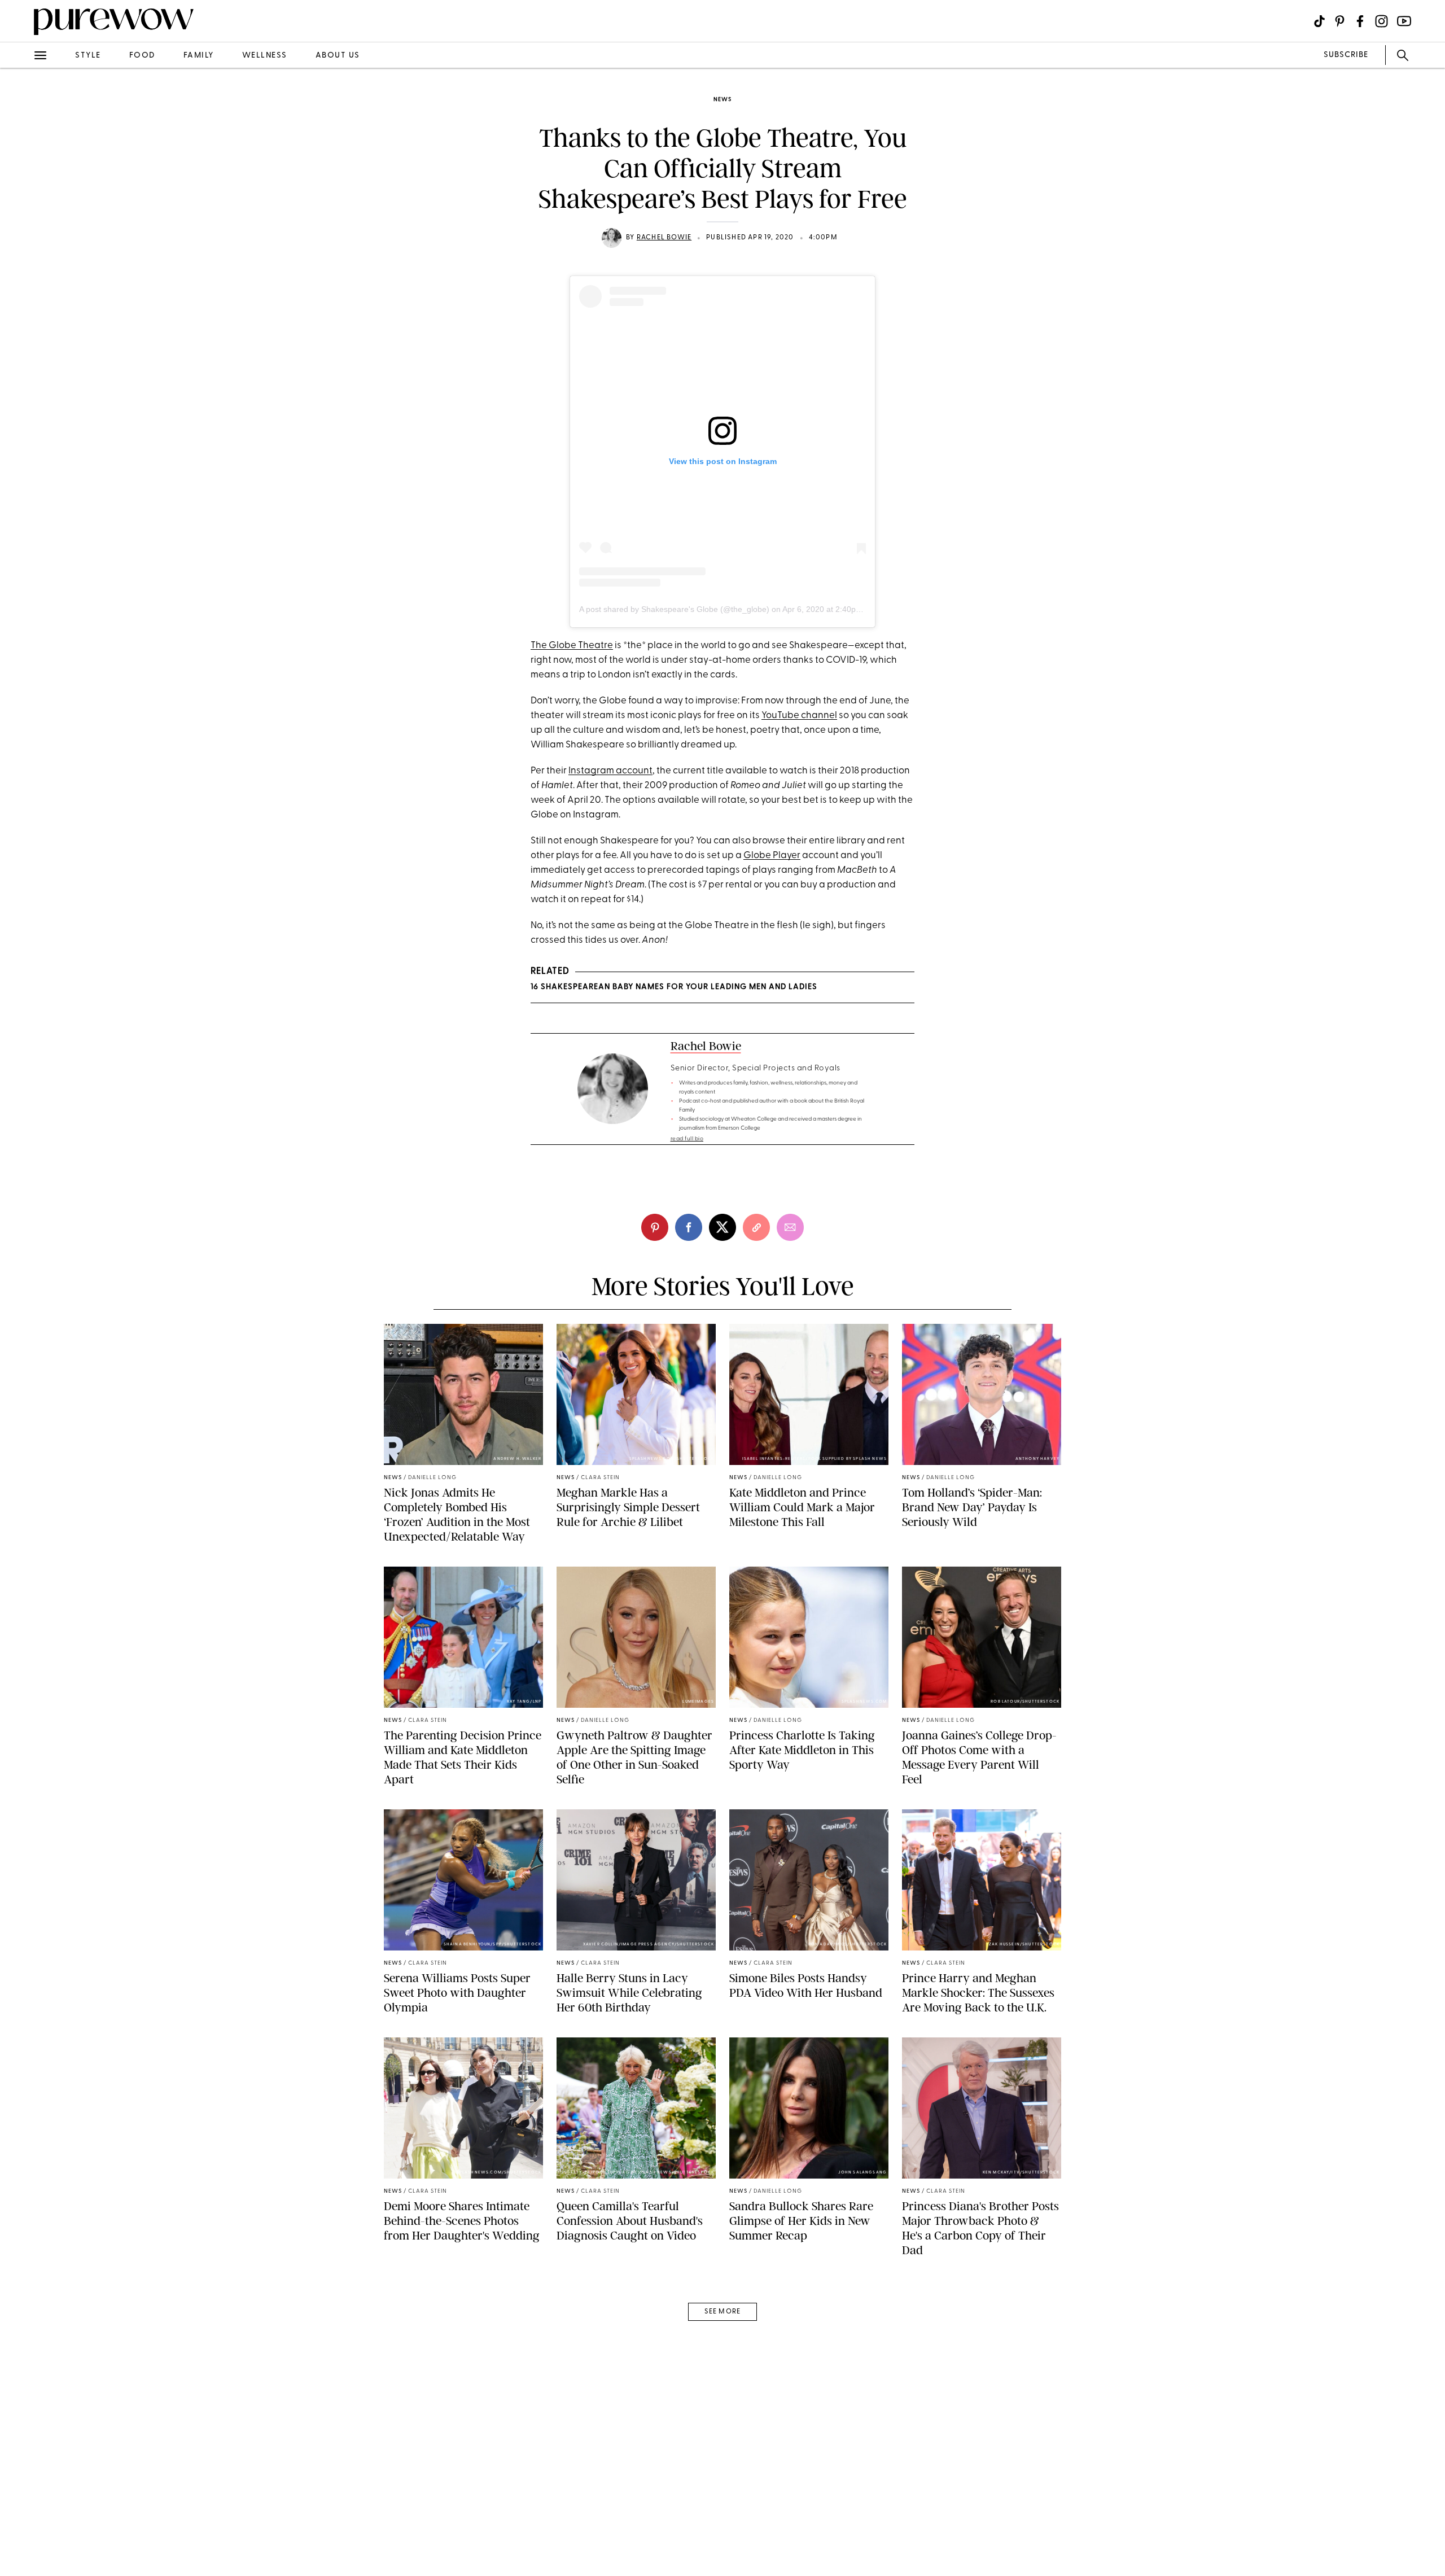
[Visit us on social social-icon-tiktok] (1319, 21)
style (88, 56)
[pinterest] (21, 147)
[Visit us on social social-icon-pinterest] (1340, 21)
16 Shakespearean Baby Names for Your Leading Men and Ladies (674, 987)
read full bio (687, 1139)
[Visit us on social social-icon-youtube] (1404, 21)
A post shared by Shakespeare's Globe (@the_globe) (674, 609)
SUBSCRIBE (1346, 55)
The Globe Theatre (572, 646)
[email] (21, 269)
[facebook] (21, 177)
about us (338, 56)
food (142, 56)
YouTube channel (799, 716)
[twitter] (21, 208)
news (722, 100)
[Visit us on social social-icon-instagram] (1381, 21)
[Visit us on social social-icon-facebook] (1360, 21)
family (199, 56)
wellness (265, 56)
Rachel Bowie (664, 238)
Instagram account (610, 771)
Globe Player (772, 856)
